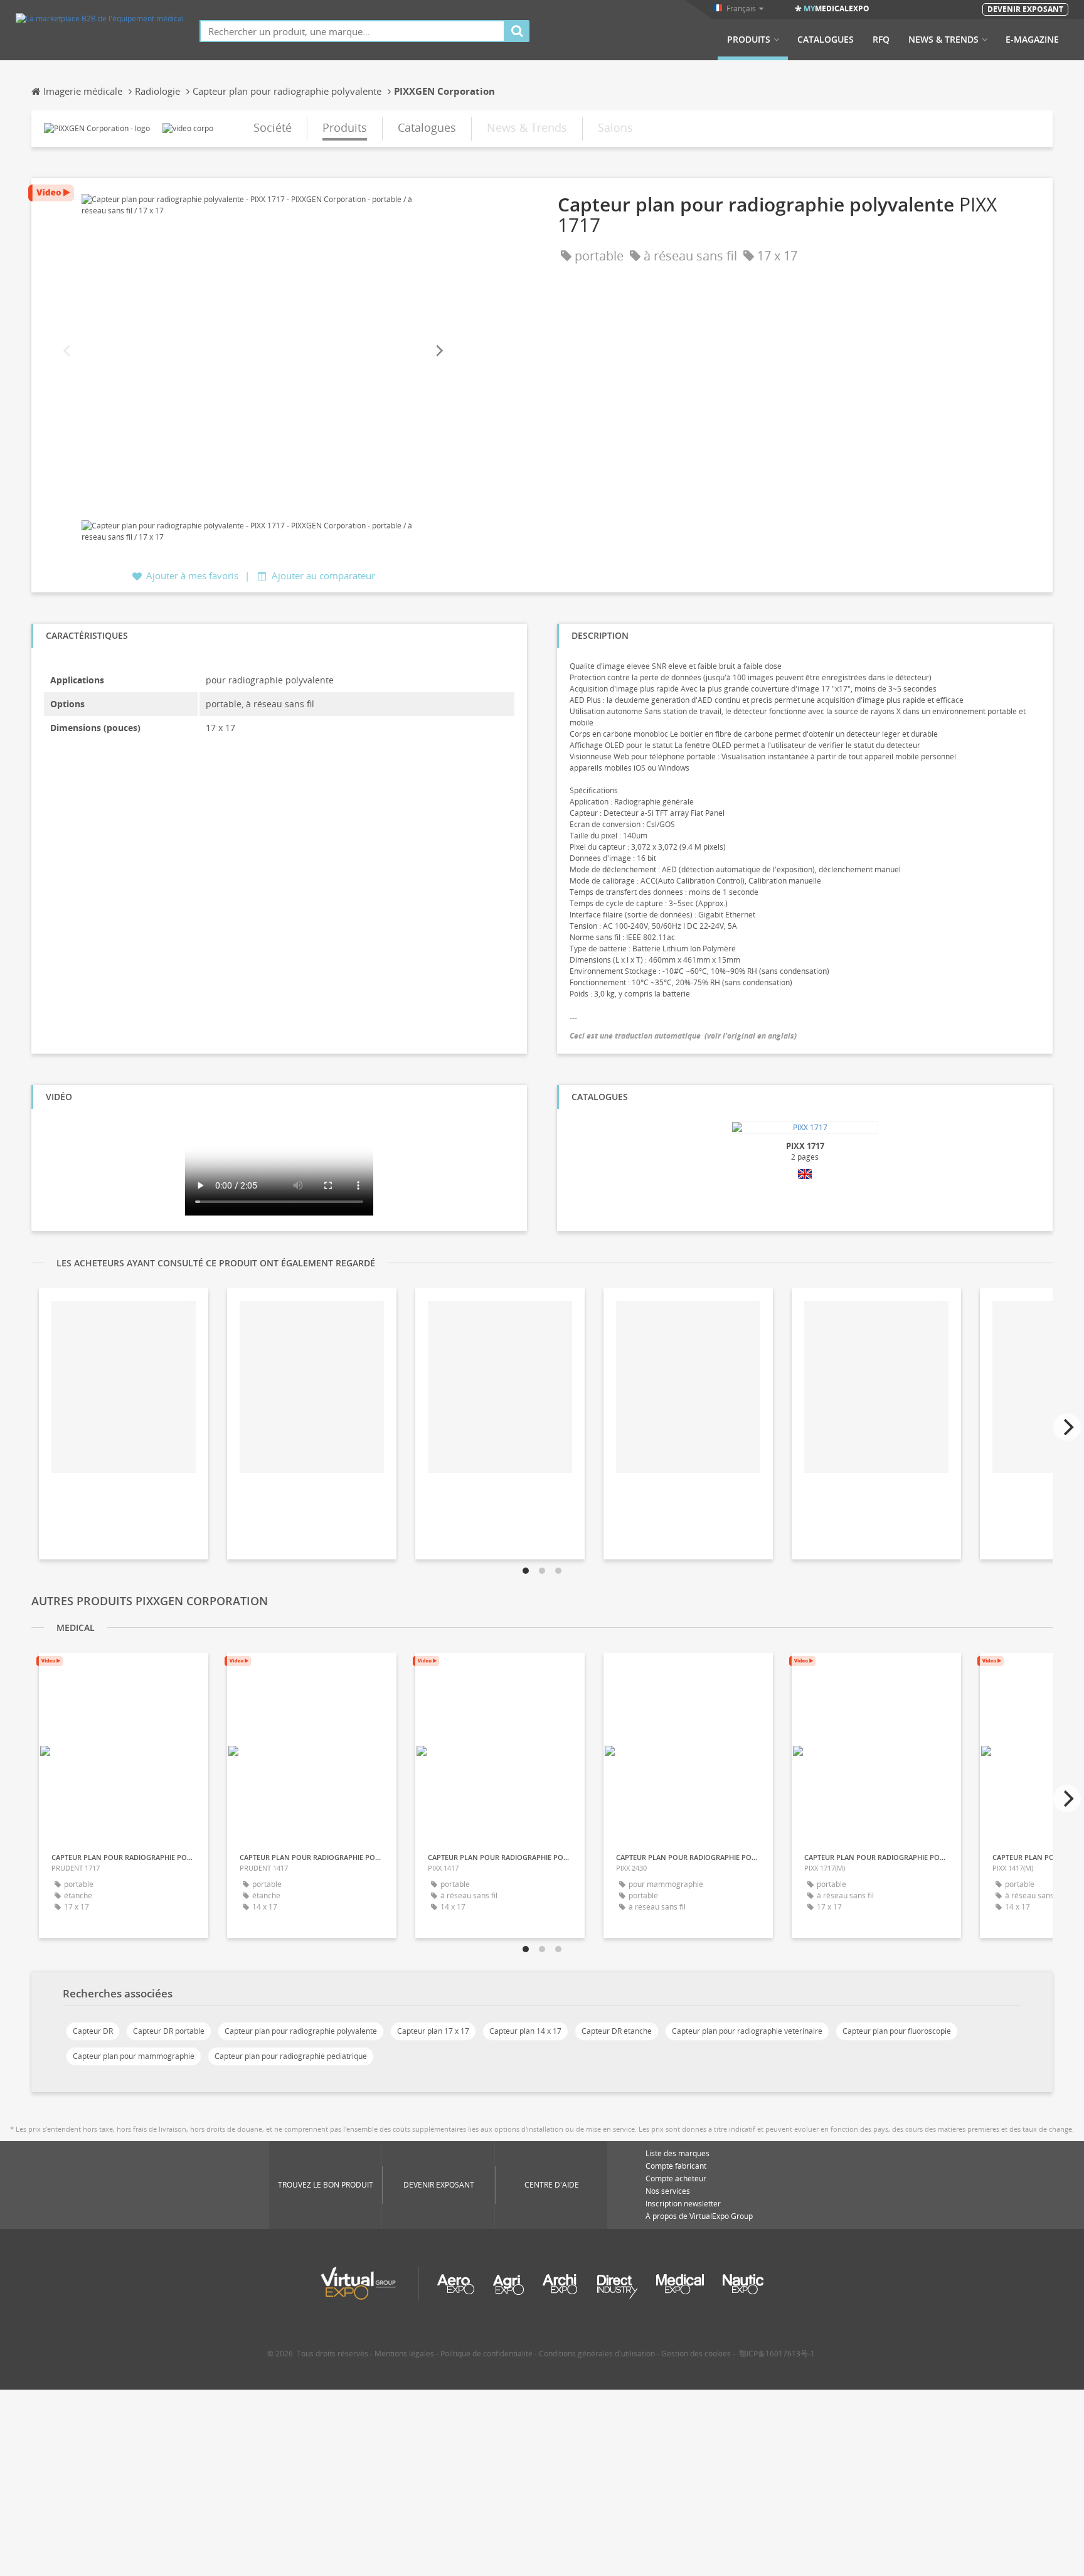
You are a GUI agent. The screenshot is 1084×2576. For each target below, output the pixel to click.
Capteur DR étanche (617, 2031)
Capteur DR (93, 2031)
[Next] (438, 351)
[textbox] (352, 31)
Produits (749, 40)
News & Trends (943, 40)
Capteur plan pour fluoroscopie (897, 2031)
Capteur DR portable (169, 2031)
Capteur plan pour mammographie (134, 2056)
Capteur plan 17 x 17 (433, 2031)
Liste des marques (677, 2153)
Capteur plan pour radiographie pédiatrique (291, 2056)
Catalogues (826, 40)
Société (273, 127)
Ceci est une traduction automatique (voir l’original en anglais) (683, 1036)
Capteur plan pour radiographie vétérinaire (747, 2031)
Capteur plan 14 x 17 (525, 2031)
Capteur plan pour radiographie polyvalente (301, 2031)
